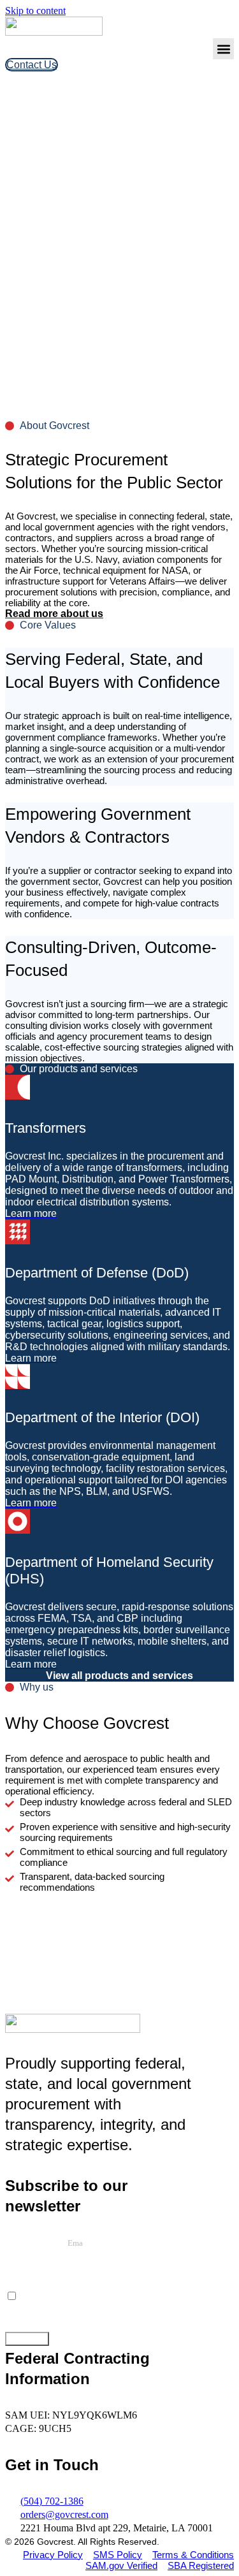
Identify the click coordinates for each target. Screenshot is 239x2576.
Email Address (36, 2242)
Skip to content (35, 11)
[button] (223, 49)
